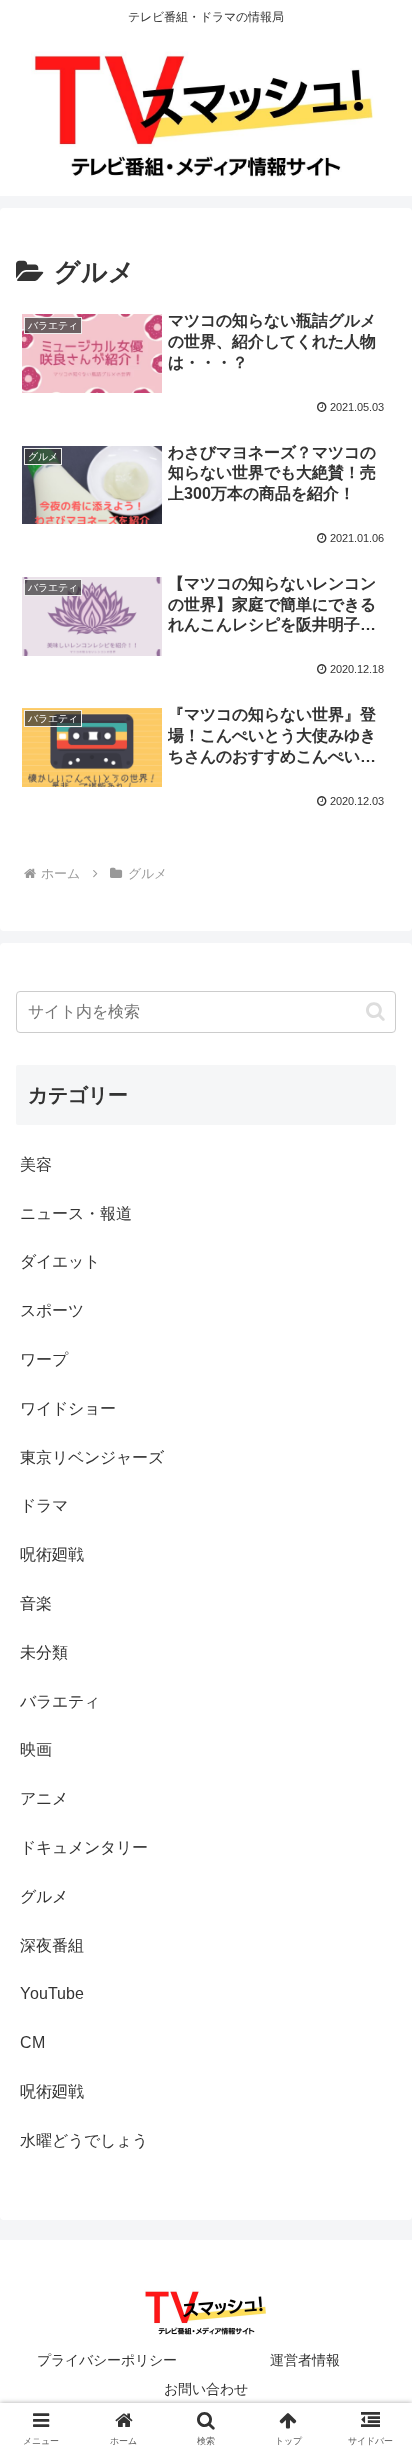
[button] (375, 1011)
